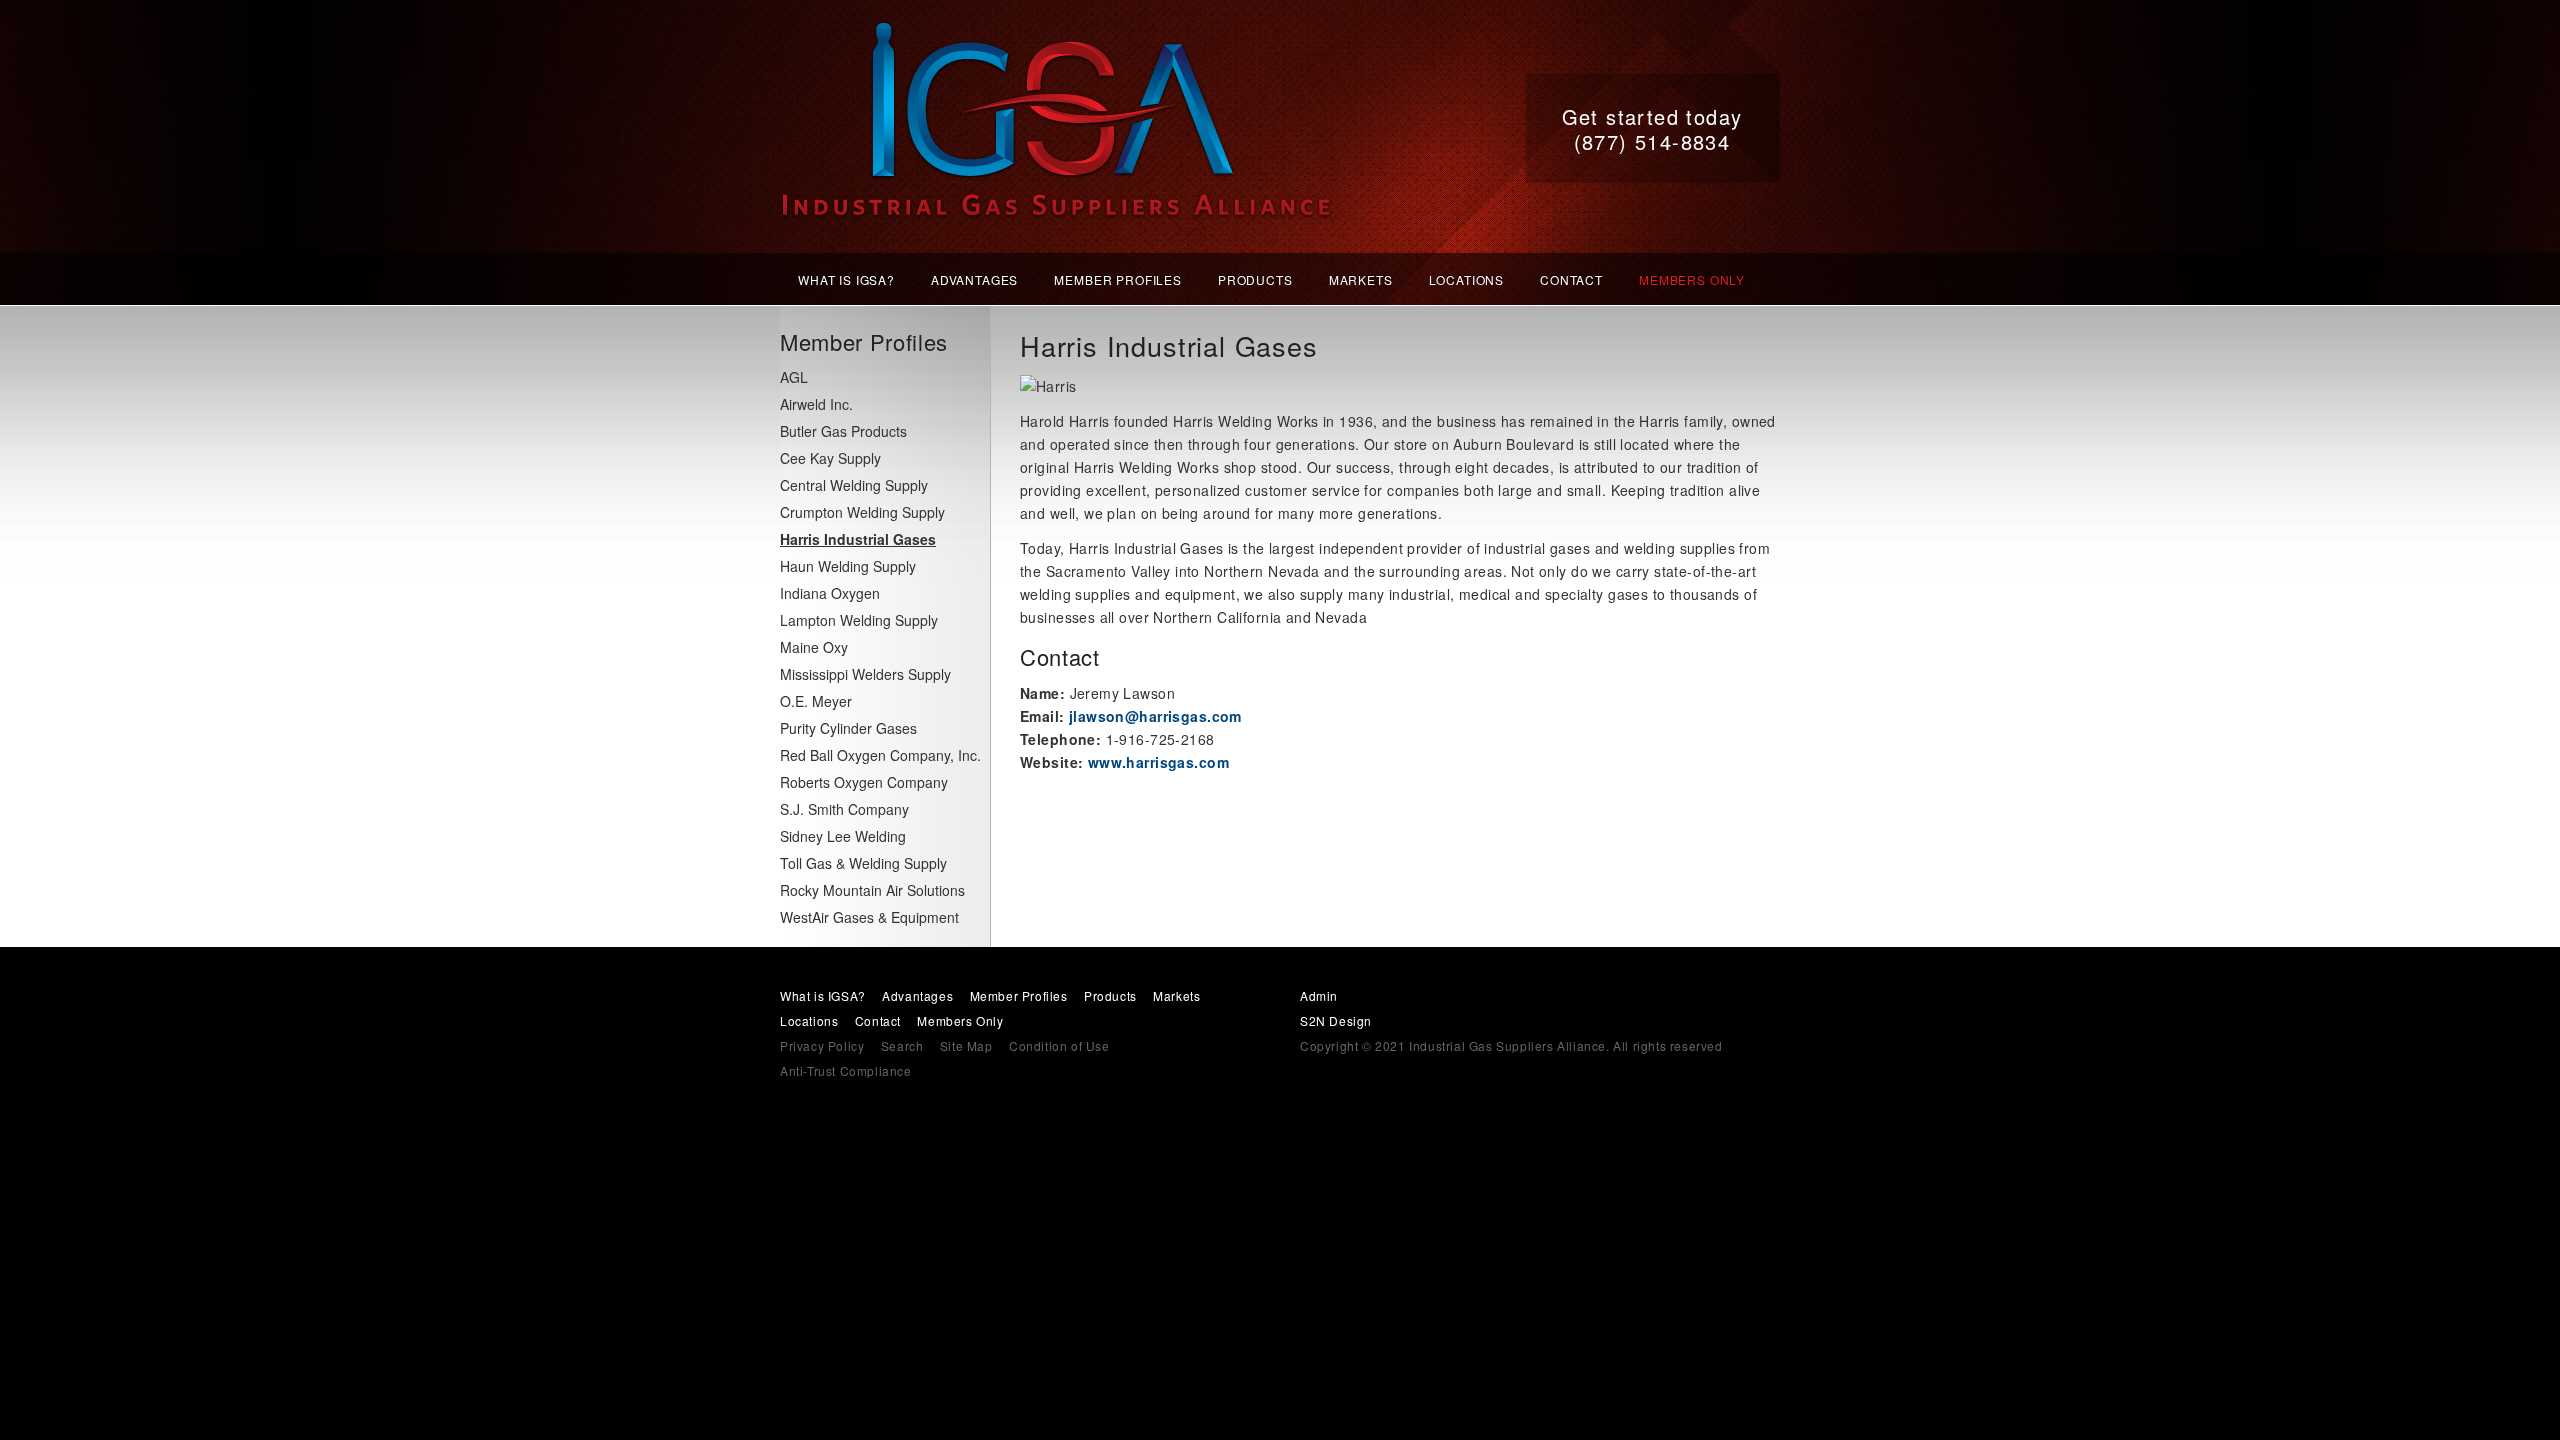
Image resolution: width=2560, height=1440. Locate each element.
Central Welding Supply (854, 485)
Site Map (966, 1045)
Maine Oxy (814, 647)
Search (902, 1045)
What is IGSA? (846, 279)
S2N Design (1336, 1020)
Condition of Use (1059, 1045)
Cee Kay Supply (830, 458)
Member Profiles (1118, 279)
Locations (1467, 279)
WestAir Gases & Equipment (869, 917)
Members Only (1692, 279)
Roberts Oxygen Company (864, 782)
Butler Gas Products (843, 431)
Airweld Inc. (816, 404)
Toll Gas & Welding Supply (863, 863)
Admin (1319, 995)
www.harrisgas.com (1158, 762)
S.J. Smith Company (844, 809)
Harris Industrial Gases (858, 539)
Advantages (974, 279)
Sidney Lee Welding (843, 836)
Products (1255, 279)
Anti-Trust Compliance (846, 1070)
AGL (794, 377)
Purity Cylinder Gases (848, 728)
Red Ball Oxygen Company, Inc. (880, 755)
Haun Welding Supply (848, 566)
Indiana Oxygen (830, 593)
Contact (1571, 279)
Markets (1361, 279)
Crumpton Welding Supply (862, 512)
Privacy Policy (822, 1045)
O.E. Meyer (816, 701)
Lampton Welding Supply (859, 620)
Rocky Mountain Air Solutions (872, 890)
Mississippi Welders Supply (865, 674)
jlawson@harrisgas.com (1155, 716)
